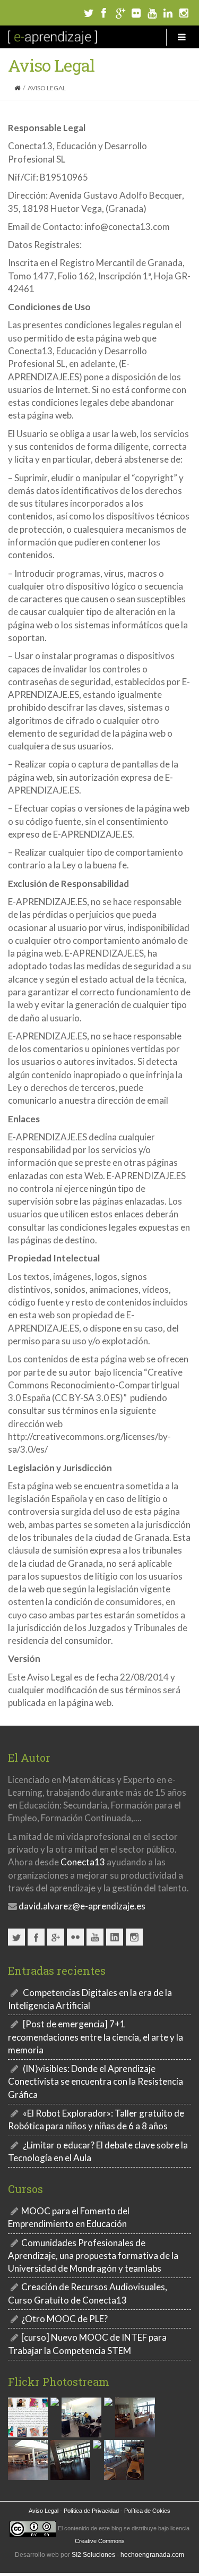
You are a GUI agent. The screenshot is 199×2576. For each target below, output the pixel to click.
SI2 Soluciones (93, 2555)
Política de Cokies (147, 2511)
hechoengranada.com (152, 2555)
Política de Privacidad (91, 2511)
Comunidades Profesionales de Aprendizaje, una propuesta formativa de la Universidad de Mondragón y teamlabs (93, 2256)
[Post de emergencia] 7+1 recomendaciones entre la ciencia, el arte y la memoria (96, 2037)
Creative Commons (100, 2541)
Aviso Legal (44, 2511)
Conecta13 (83, 1862)
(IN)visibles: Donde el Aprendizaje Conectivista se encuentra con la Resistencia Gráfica (96, 2082)
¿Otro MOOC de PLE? (64, 2319)
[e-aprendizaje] (53, 37)
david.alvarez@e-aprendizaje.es (81, 1906)
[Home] (17, 88)
